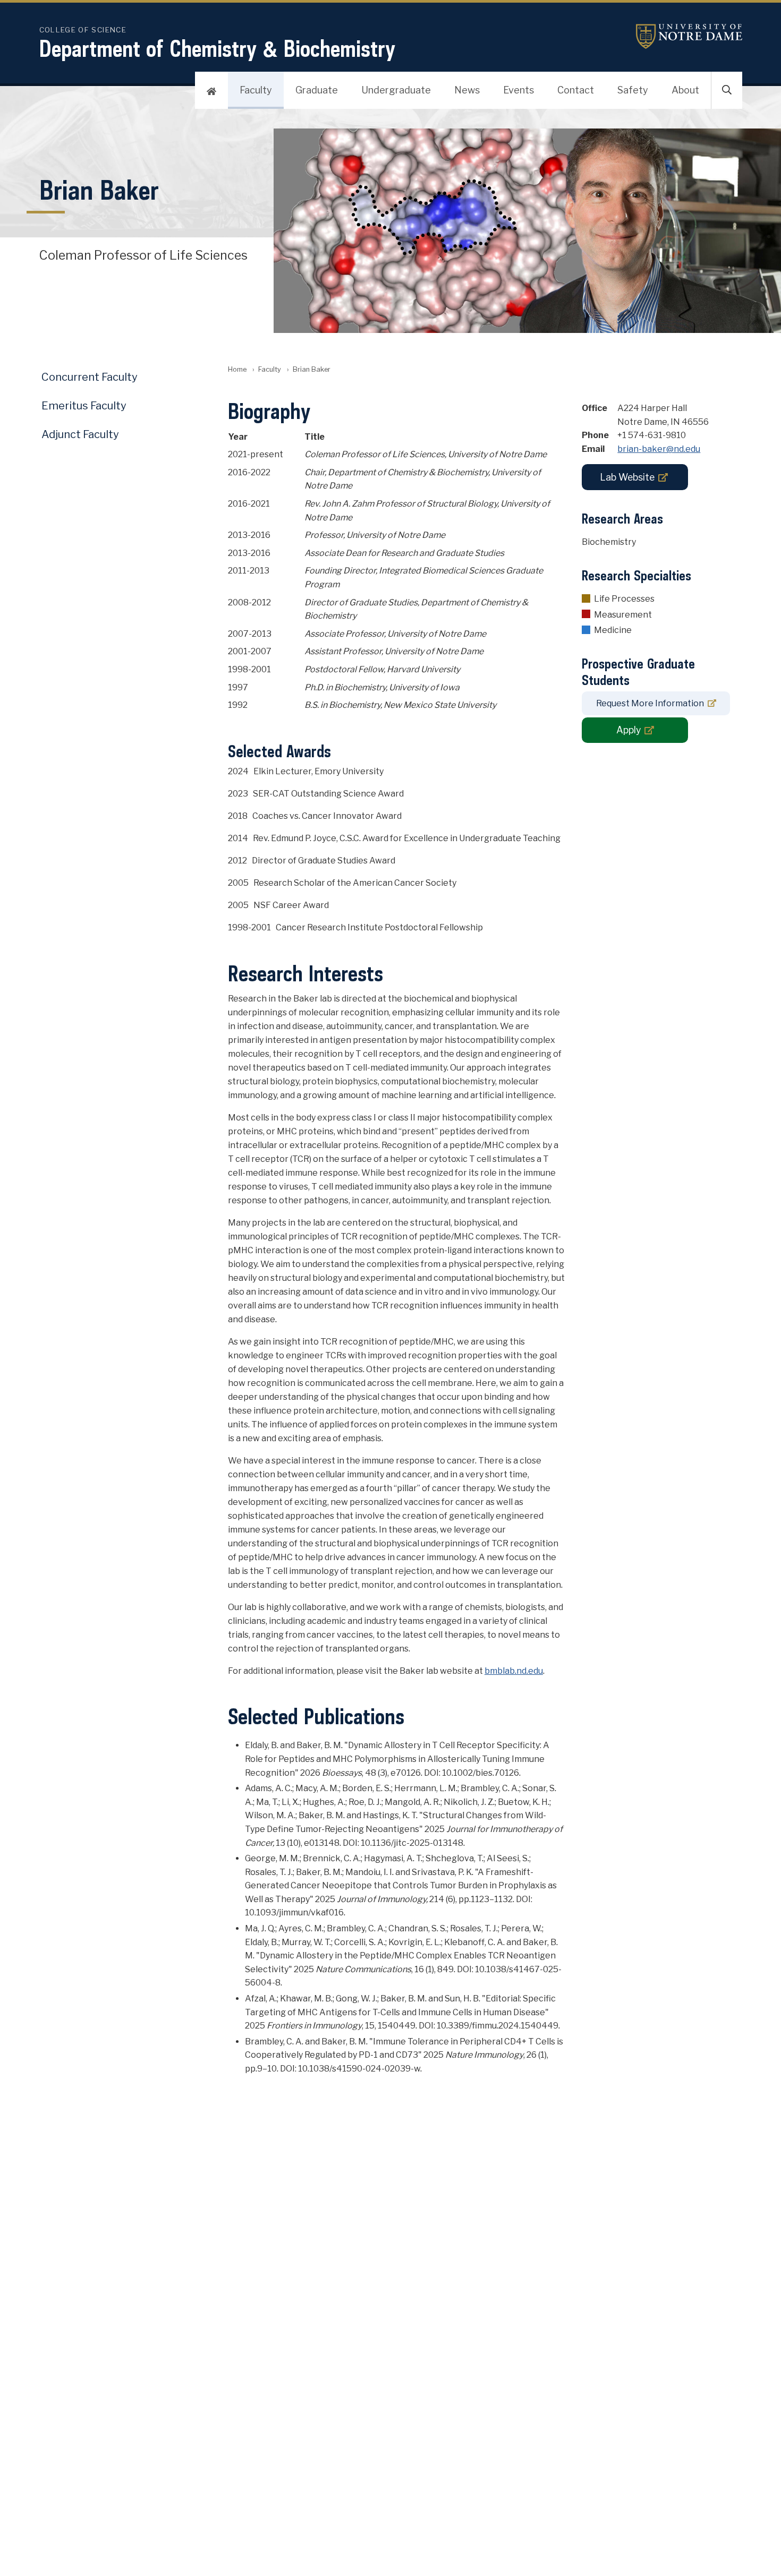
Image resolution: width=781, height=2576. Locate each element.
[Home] (211, 90)
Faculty (256, 90)
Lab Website (627, 477)
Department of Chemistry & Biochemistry (217, 48)
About (685, 90)
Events (519, 90)
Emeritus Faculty (84, 406)
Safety (633, 90)
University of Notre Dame (689, 36)
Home (237, 369)
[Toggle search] (727, 90)
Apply (629, 730)
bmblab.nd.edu (514, 1671)
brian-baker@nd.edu (659, 449)
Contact (576, 90)
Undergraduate (396, 90)
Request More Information (650, 703)
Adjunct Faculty (80, 434)
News (467, 90)
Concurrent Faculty (90, 377)
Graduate (317, 90)
